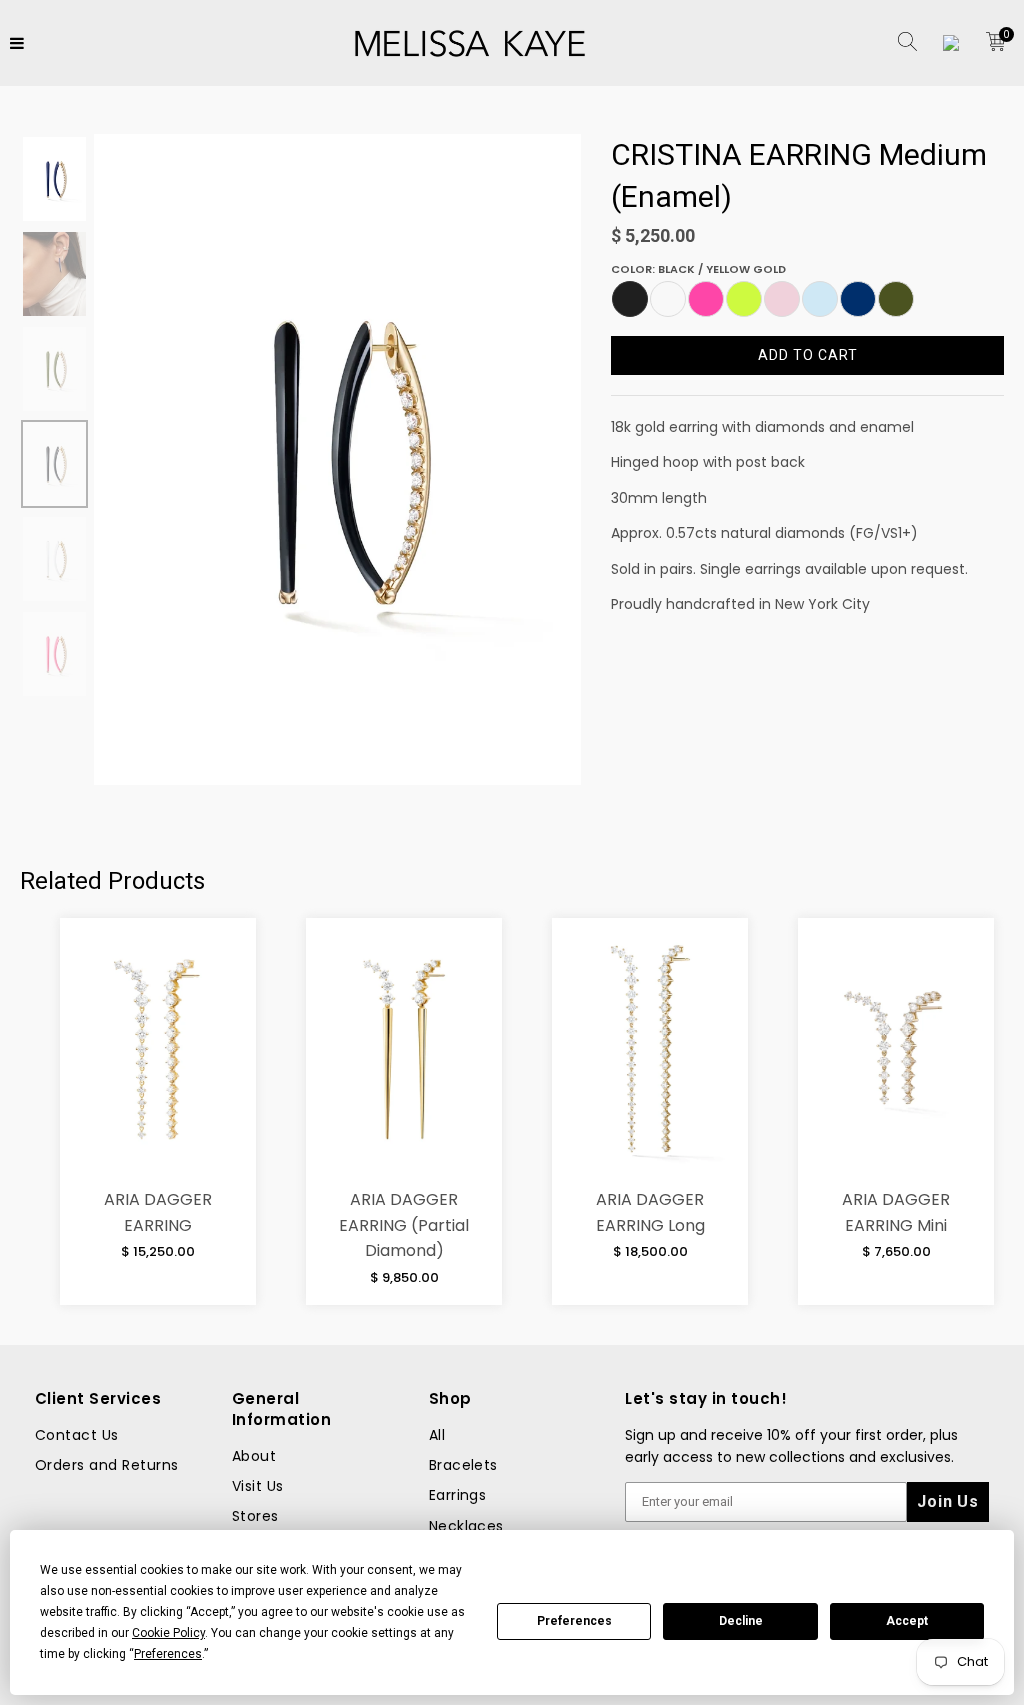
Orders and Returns (107, 1465)
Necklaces (466, 1526)
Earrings (458, 1495)
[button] (630, 299)
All (437, 1435)
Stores (255, 1516)
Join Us (948, 1501)
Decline (741, 1621)
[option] (338, 459)
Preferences (574, 1621)
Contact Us (77, 1435)
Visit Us (258, 1486)
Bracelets (463, 1465)
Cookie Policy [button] (168, 1633)
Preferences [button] (168, 1654)
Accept (907, 1621)
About (254, 1456)
